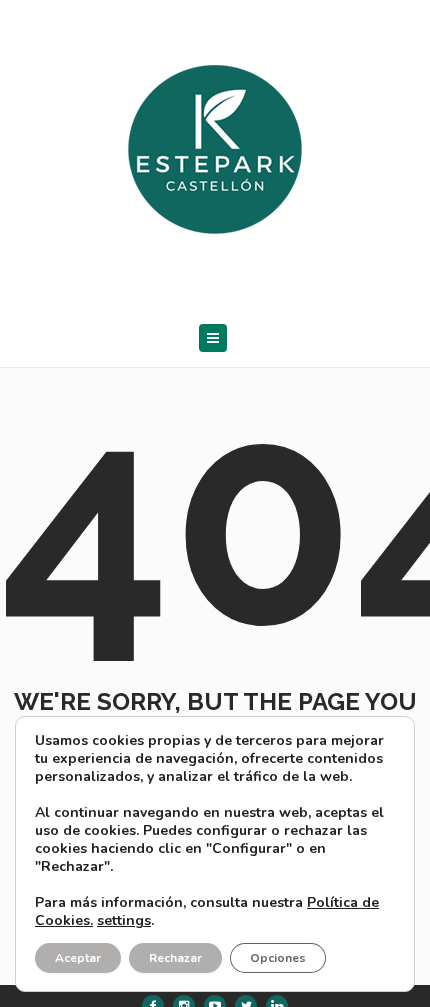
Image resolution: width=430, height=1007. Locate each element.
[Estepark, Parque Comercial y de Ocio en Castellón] (215, 144)
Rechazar (175, 958)
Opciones (278, 958)
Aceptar (78, 958)
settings (124, 921)
